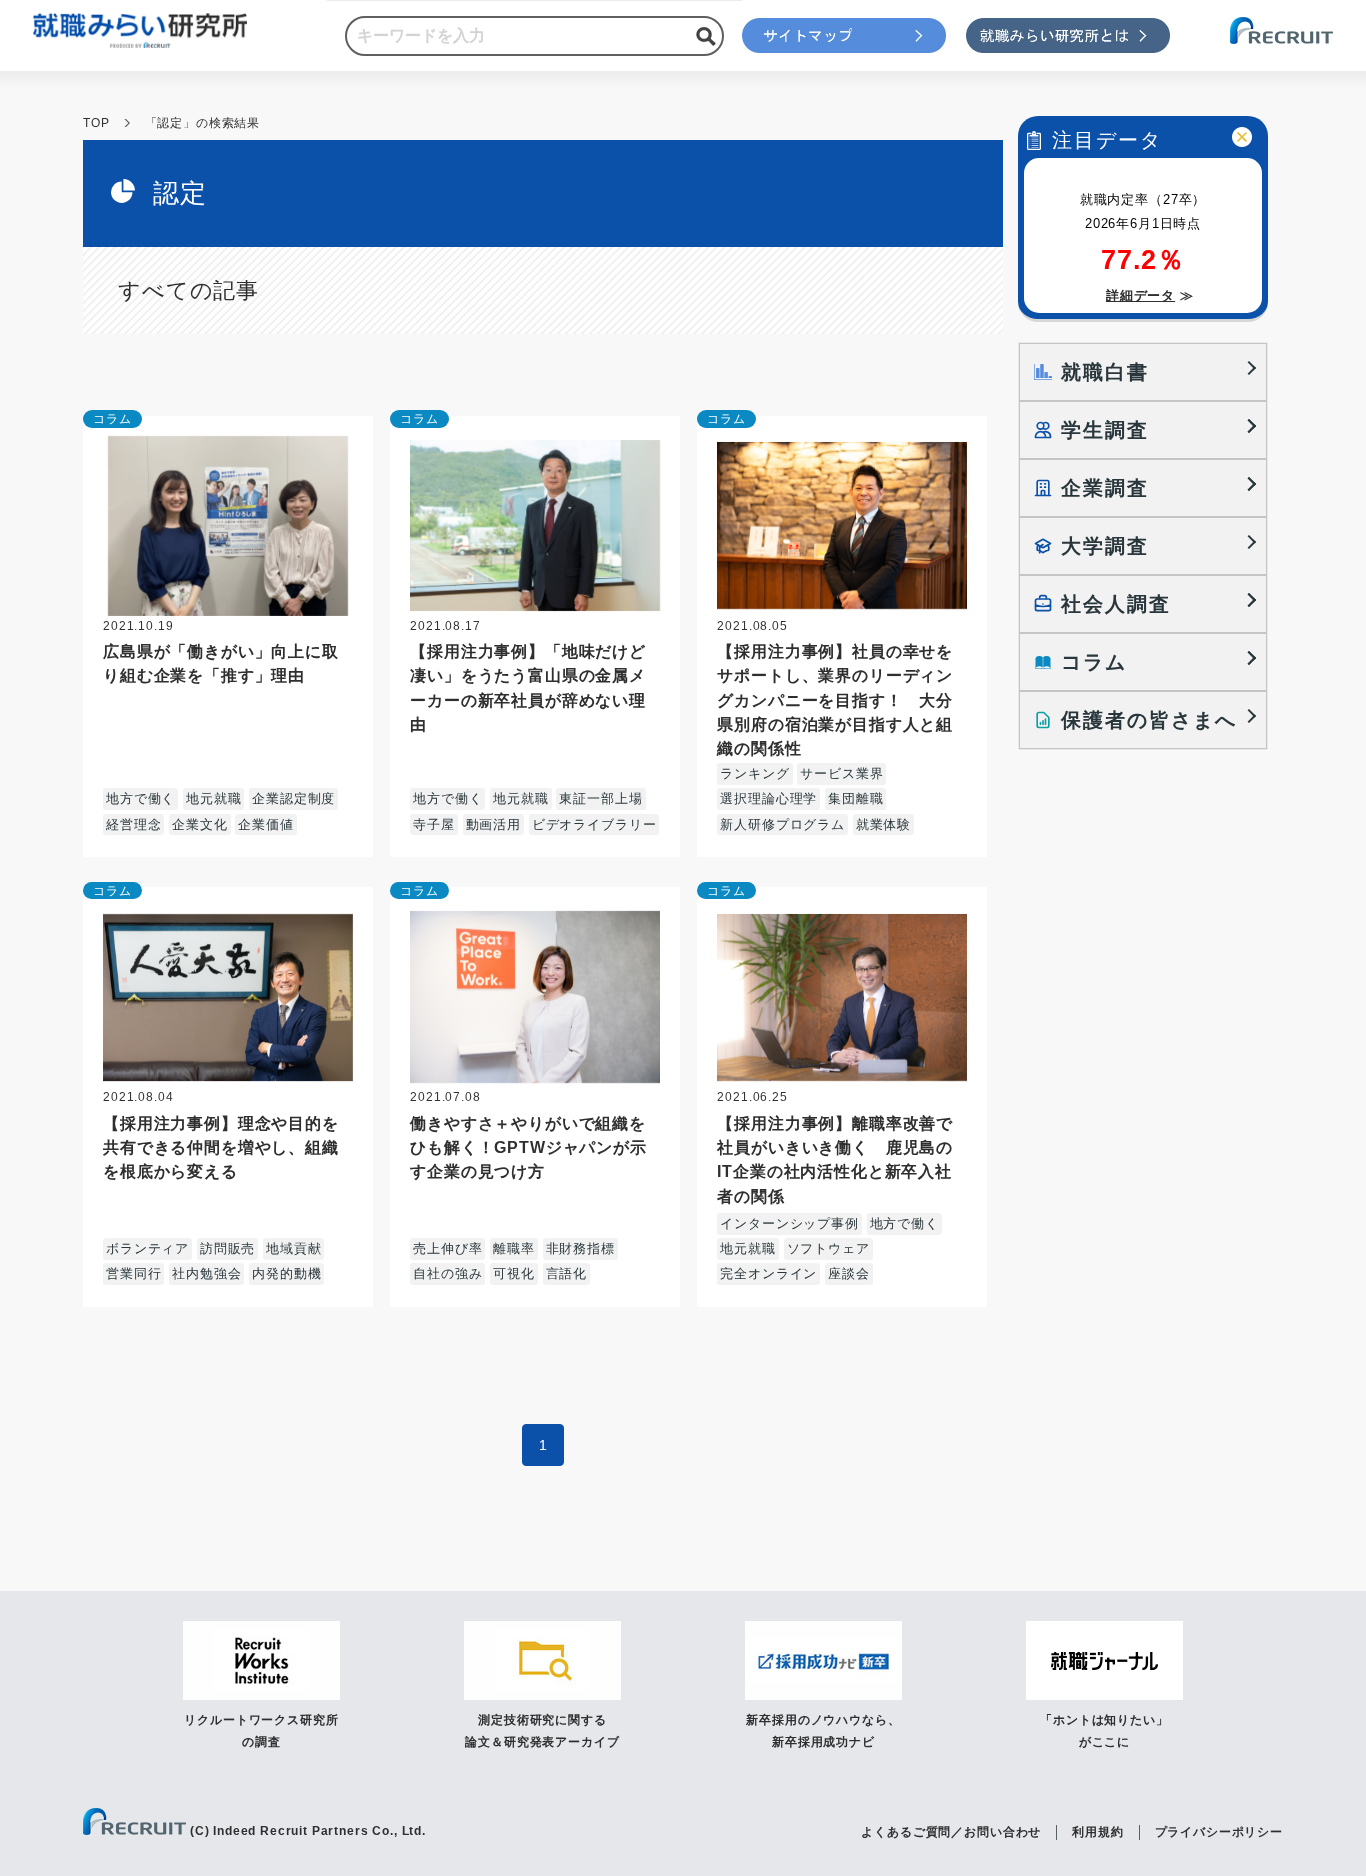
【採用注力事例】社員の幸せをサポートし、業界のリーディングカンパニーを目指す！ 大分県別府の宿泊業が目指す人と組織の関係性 (835, 699)
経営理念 (133, 824)
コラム (112, 419)
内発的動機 (286, 1273)
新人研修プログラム (782, 824)
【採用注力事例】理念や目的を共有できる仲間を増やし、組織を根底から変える (221, 1147)
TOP (96, 123)
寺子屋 (434, 824)
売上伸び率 (447, 1248)
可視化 (514, 1273)
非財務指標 (580, 1248)
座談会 (849, 1273)
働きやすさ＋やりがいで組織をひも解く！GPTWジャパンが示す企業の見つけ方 (528, 1147)
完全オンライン (768, 1273)
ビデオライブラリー (594, 824)
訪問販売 (227, 1248)
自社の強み (447, 1273)
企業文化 (199, 824)
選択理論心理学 (768, 798)
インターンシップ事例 (789, 1223)
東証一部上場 (600, 798)
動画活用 (493, 824)
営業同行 (133, 1273)
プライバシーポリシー (1219, 1832)
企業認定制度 (293, 798)
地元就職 (213, 798)
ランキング (754, 773)
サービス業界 (841, 773)
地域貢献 (293, 1248)
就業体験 (883, 824)
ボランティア (147, 1248)
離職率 (514, 1248)
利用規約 (1097, 1832)
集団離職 (855, 798)
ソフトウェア (828, 1248)
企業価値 (265, 824)
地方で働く (140, 798)
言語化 (567, 1273)
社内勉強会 (206, 1273)
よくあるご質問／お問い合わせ (951, 1832)
